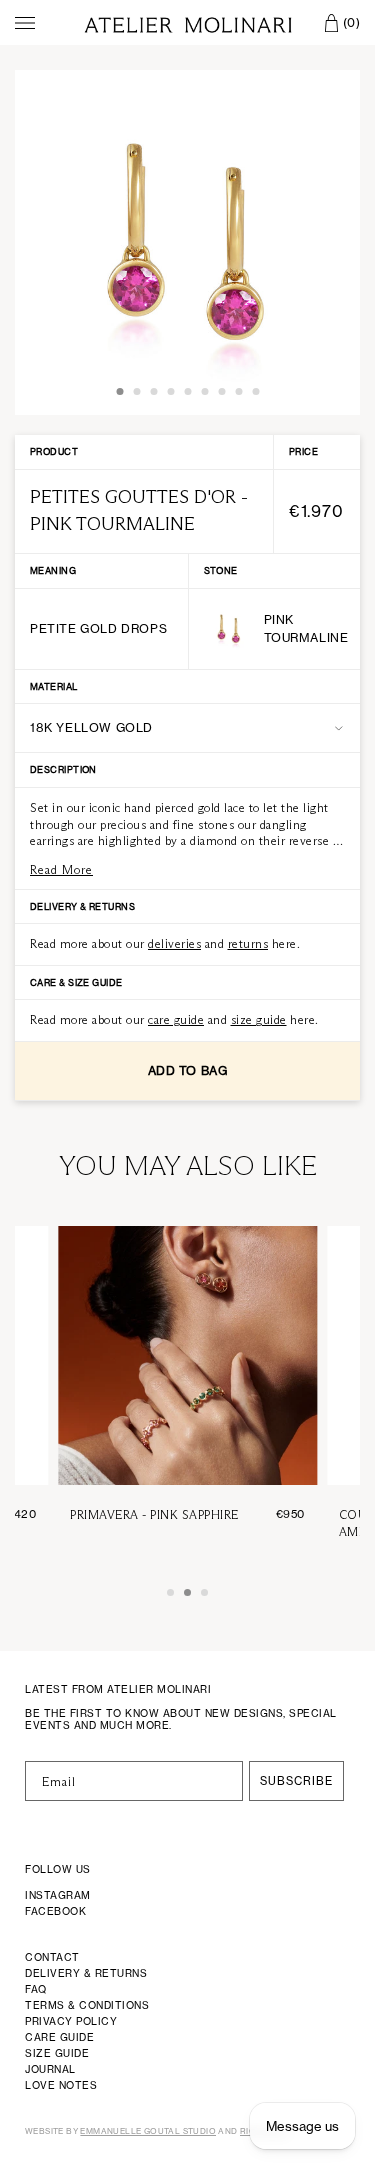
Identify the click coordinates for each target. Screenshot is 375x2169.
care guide (176, 1019)
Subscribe (296, 1781)
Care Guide (59, 2037)
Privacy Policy (71, 2021)
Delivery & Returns (86, 1973)
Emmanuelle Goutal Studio (148, 2131)
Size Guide (57, 2053)
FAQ (36, 1989)
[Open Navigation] (25, 23)
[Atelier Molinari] (188, 22)
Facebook (55, 1911)
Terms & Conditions (87, 2005)
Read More (61, 869)
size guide (259, 1019)
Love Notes (61, 2085)
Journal (50, 2069)
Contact (52, 1957)
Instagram (58, 1895)
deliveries (174, 943)
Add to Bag (188, 1070)
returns (248, 943)
